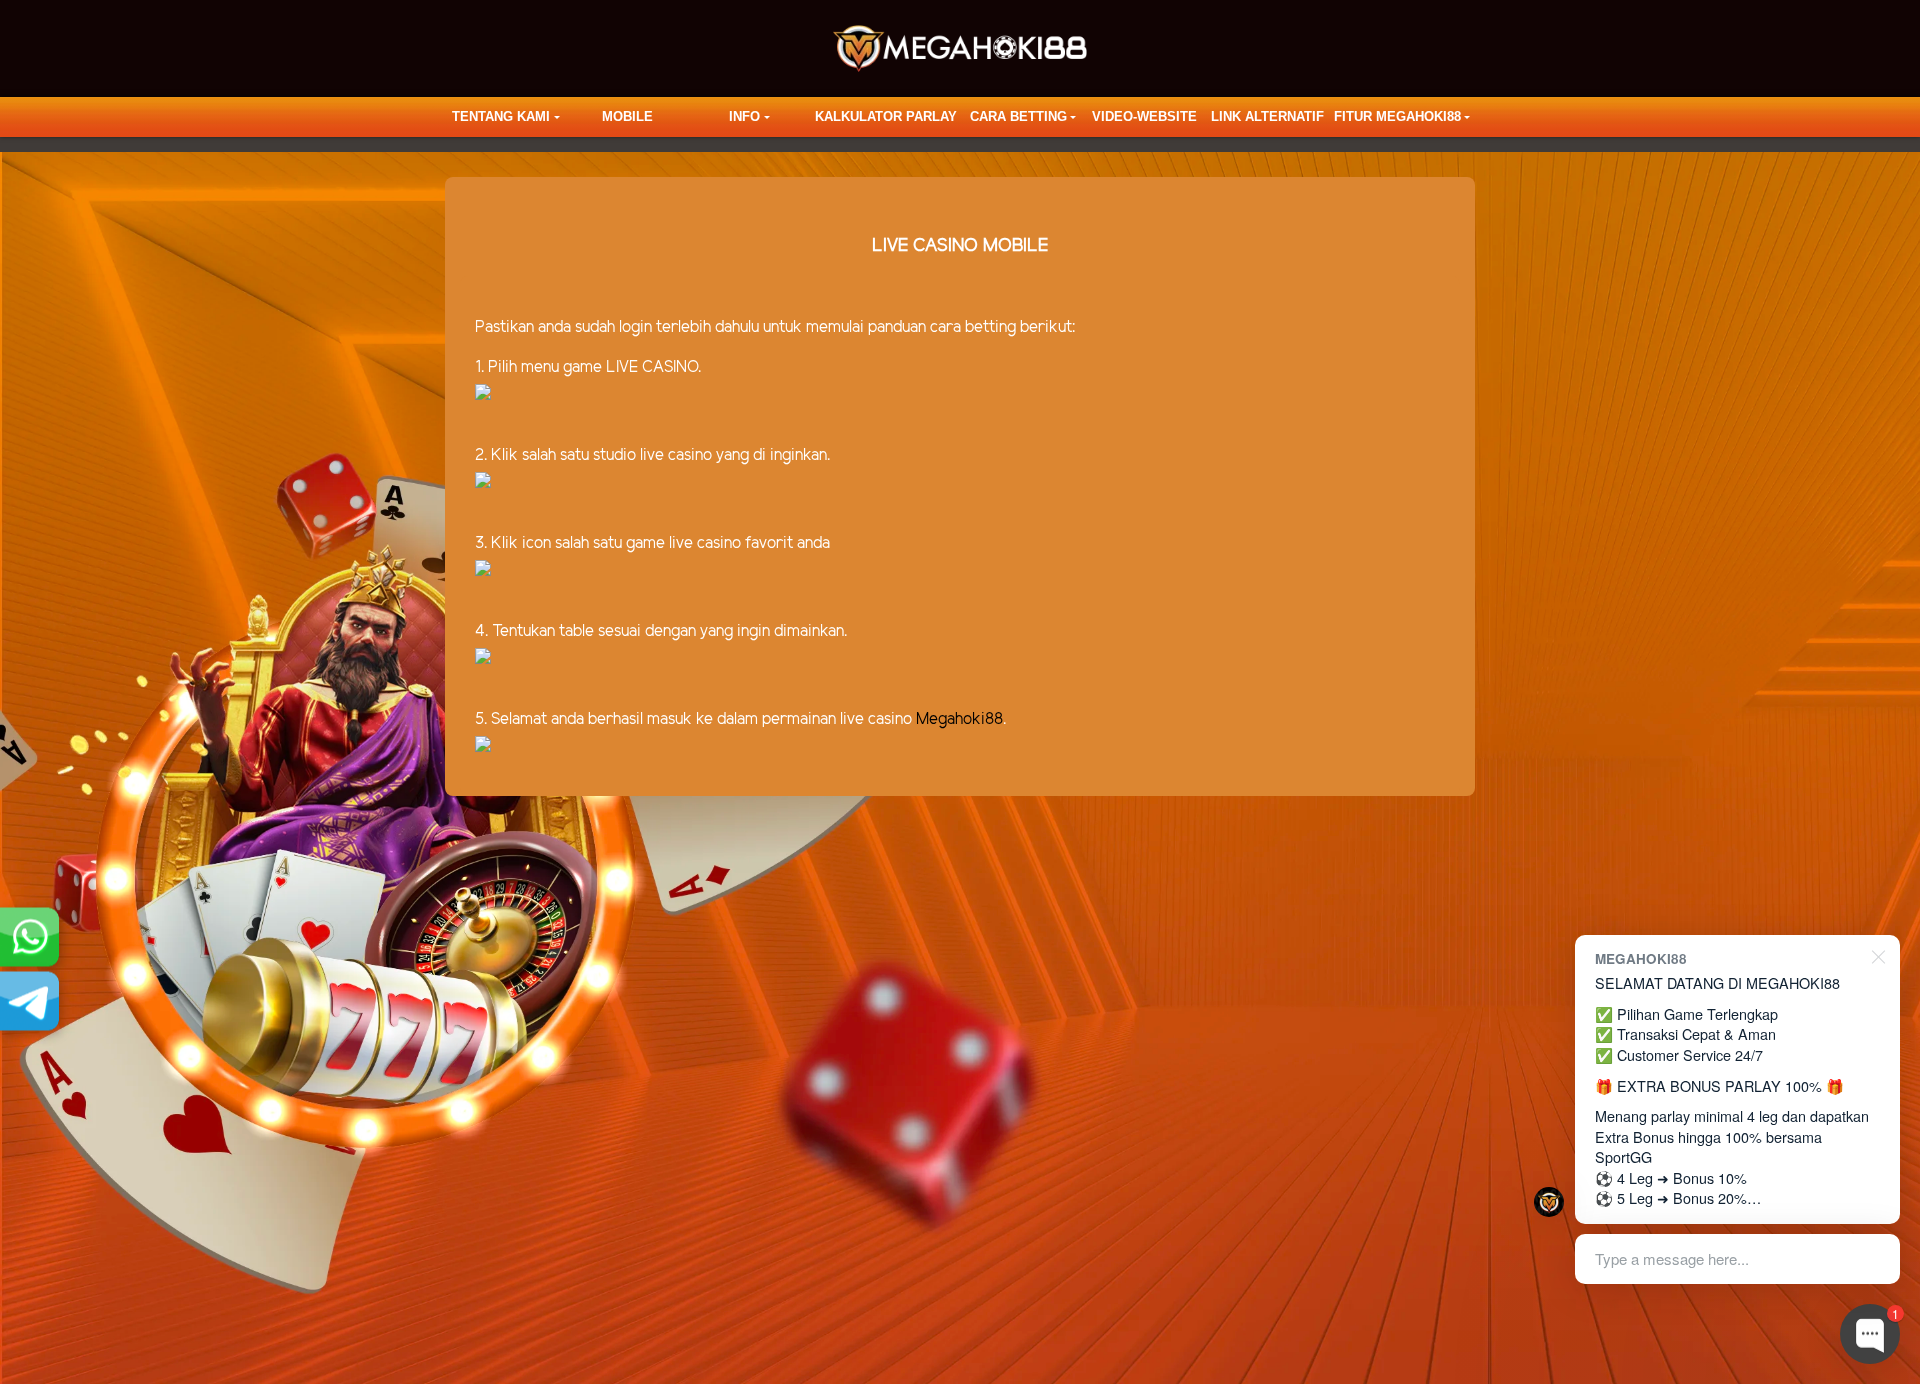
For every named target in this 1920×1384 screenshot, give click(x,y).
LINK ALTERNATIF (1267, 116)
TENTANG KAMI (501, 116)
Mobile (627, 116)
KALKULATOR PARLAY (886, 116)
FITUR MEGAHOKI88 (1397, 116)
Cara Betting (1018, 116)
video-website (1144, 116)
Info (744, 116)
